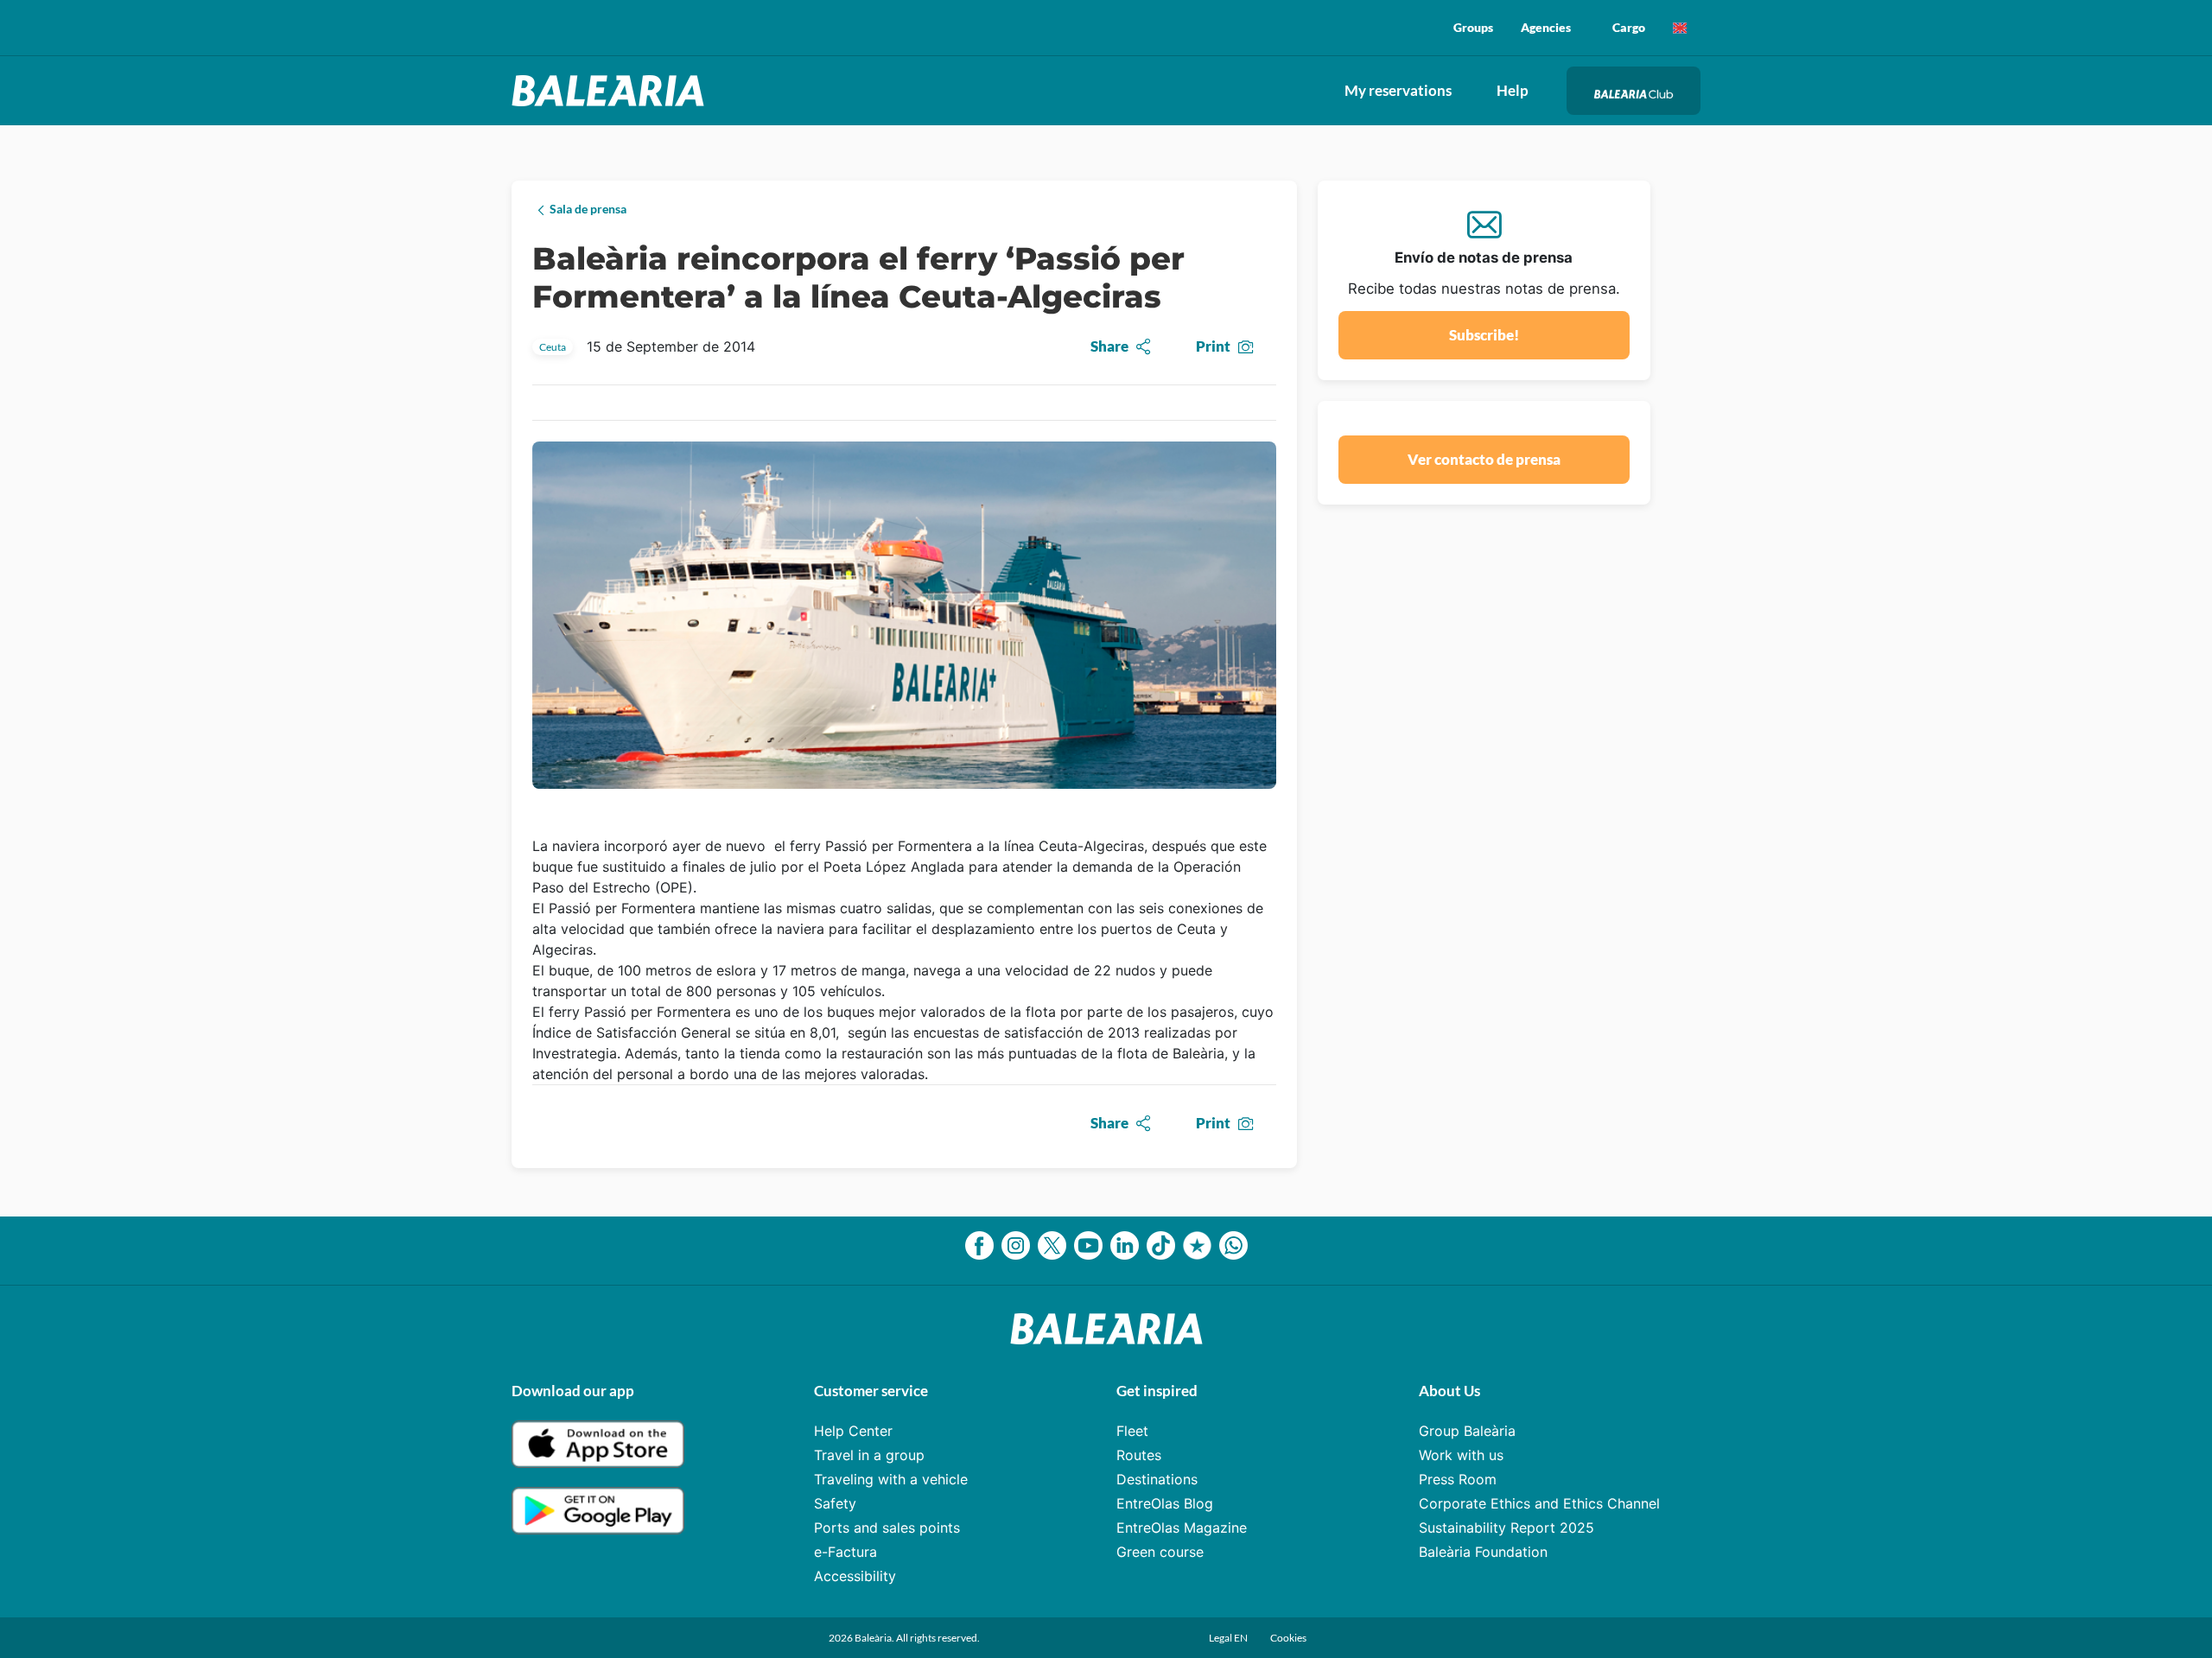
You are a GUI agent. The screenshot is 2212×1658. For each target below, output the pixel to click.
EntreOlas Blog (1165, 1503)
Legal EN (1229, 1638)
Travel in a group (869, 1455)
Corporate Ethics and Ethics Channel (1539, 1503)
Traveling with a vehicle (891, 1479)
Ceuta (553, 347)
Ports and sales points (887, 1528)
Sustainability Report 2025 (1506, 1528)
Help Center (853, 1431)
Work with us (1461, 1455)
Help (1513, 90)
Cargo (1629, 27)
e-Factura (845, 1552)
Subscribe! (1484, 335)
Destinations (1157, 1479)
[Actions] (1680, 28)
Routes (1139, 1455)
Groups (1473, 27)
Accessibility (855, 1576)
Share (1109, 346)
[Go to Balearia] (612, 91)
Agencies (1546, 27)
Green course (1160, 1552)
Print (1213, 346)
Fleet (1132, 1431)
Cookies (1288, 1638)
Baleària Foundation (1483, 1552)
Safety (835, 1503)
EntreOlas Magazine (1182, 1528)
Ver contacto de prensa (1484, 459)
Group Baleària (1467, 1431)
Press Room (1458, 1479)
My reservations (1398, 90)
